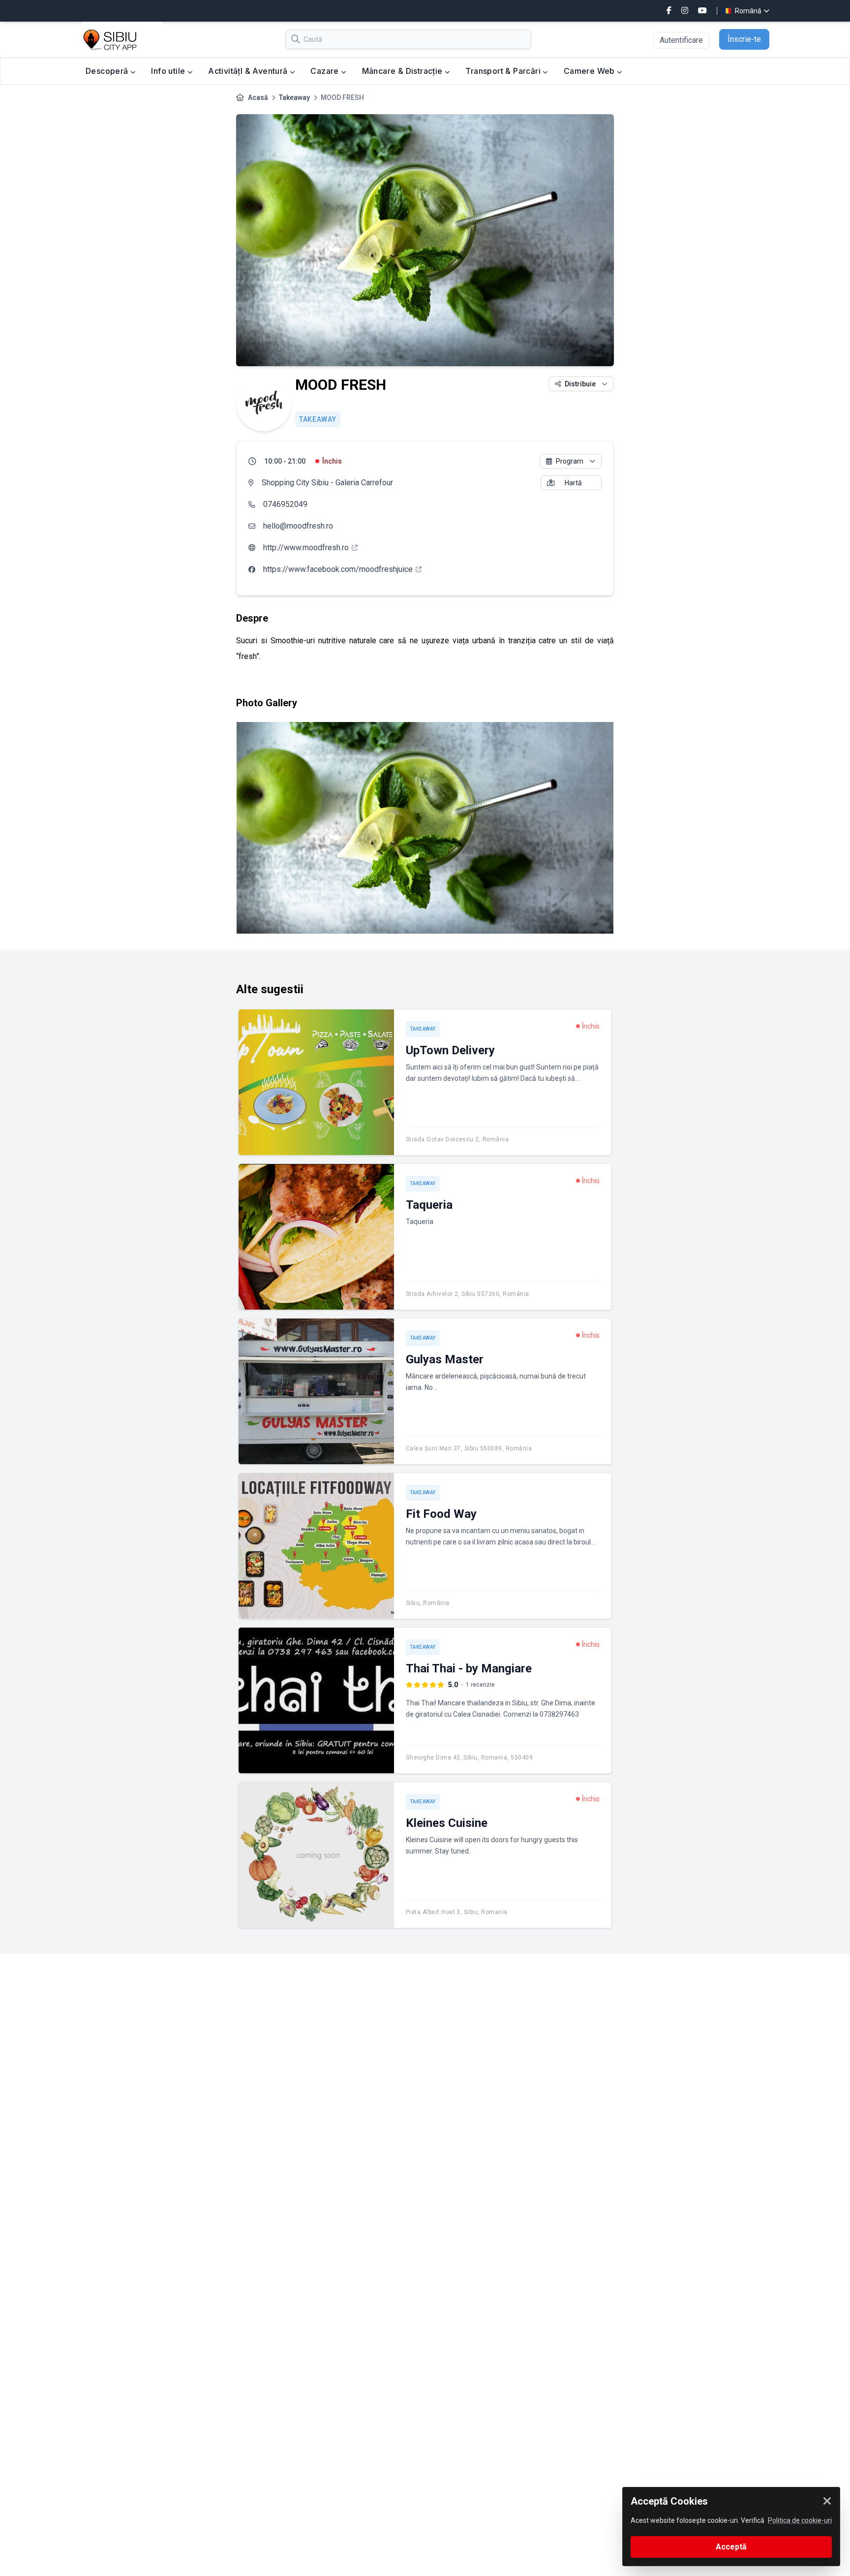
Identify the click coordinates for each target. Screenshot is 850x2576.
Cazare (326, 71)
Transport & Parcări (504, 71)
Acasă (258, 97)
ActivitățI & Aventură (249, 71)
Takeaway (294, 97)
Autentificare (681, 40)
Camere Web (590, 71)
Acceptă (731, 2547)
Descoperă (108, 71)
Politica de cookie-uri (800, 2520)
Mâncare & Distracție (403, 71)
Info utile (169, 71)
